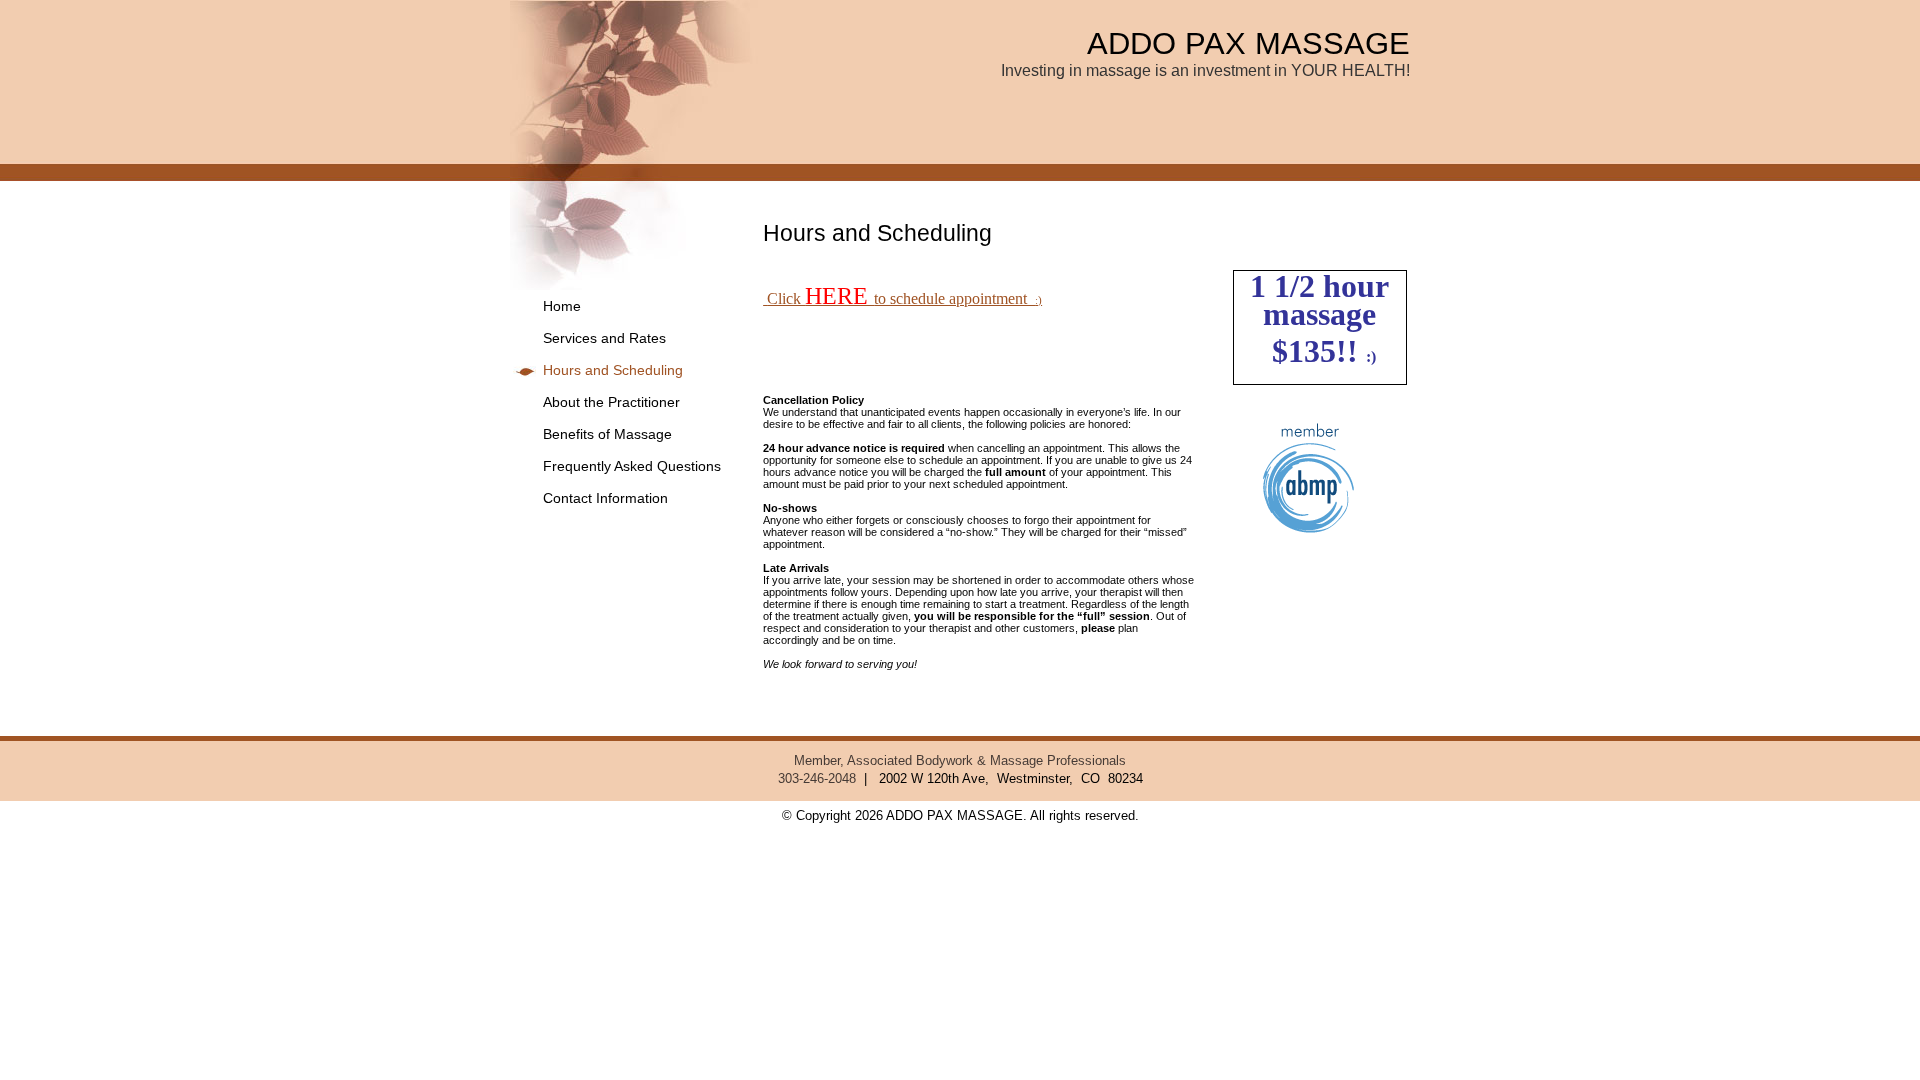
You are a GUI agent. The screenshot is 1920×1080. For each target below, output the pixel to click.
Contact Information (605, 498)
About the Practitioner (611, 402)
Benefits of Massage (607, 434)
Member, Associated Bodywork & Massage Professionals (960, 761)
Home (562, 306)
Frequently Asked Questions (632, 466)
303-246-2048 (817, 779)
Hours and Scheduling (613, 370)
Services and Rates (604, 338)
